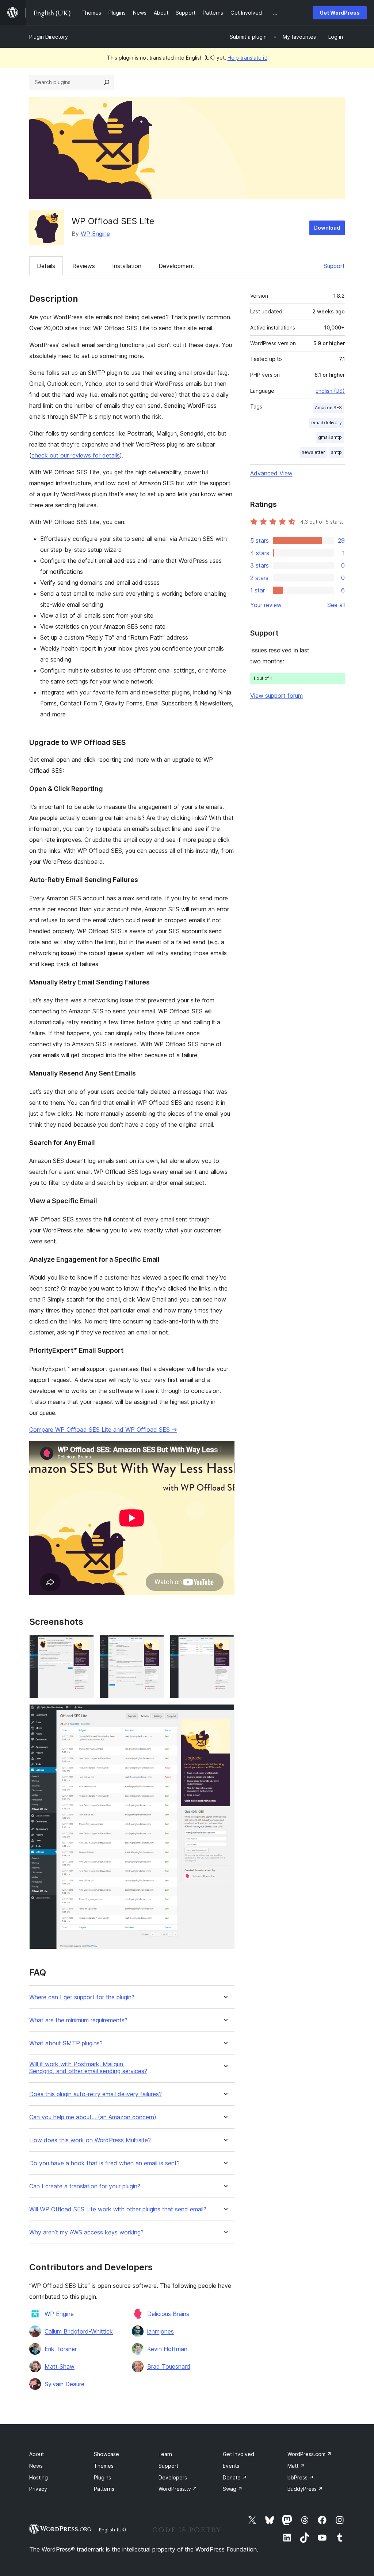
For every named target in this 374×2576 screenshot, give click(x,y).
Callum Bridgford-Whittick (79, 2331)
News (36, 2466)
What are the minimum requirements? (78, 2020)
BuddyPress (305, 2489)
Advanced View (271, 473)
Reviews (84, 266)
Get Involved (238, 2454)
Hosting (39, 2477)
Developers (173, 2477)
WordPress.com (310, 2454)
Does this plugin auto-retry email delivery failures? (96, 2094)
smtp (336, 452)
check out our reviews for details (76, 455)
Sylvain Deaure (64, 2384)
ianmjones (161, 2331)
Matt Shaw (60, 2366)
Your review (266, 605)
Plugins (102, 2477)
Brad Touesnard (169, 2366)
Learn (165, 2454)
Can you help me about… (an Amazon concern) (93, 2117)
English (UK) (112, 2530)
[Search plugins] (107, 82)
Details (46, 266)
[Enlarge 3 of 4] (225, 1645)
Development (176, 266)
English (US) (330, 391)
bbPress (301, 2477)
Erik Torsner (61, 2349)
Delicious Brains (168, 2314)
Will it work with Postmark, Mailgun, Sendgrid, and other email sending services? (88, 2068)
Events (231, 2466)
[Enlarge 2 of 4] (154, 1645)
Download (327, 228)
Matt (296, 2466)
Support (334, 266)
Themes (104, 2466)
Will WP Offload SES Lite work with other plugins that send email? (118, 2209)
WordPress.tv (178, 2489)
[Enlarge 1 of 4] (84, 1645)
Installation (127, 266)
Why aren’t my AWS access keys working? (86, 2232)
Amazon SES (328, 408)
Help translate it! (247, 58)
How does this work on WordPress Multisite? (90, 2140)
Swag (233, 2489)
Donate (235, 2477)
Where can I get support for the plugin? (82, 1997)
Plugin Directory (49, 37)
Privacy (38, 2489)
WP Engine (95, 234)
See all (336, 605)
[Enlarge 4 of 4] (225, 1714)
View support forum (276, 696)
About (37, 2454)
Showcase (106, 2454)
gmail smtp (330, 437)
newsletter (313, 452)
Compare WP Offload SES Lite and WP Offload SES (103, 1430)
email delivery (327, 423)
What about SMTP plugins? (66, 2043)
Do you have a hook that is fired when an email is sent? (104, 2163)
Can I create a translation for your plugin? (85, 2186)
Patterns (104, 2489)
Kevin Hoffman (167, 2349)
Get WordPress (340, 13)
